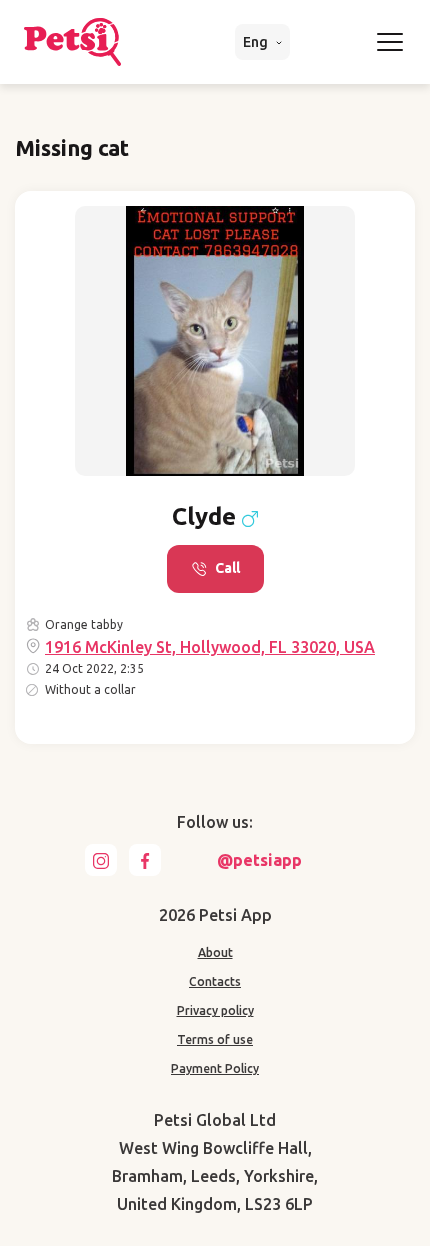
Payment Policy (215, 1068)
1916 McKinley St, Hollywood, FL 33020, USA (210, 647)
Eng (257, 42)
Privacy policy (215, 1010)
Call (227, 568)
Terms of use (215, 1039)
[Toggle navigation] (390, 42)
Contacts (215, 981)
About (215, 952)
